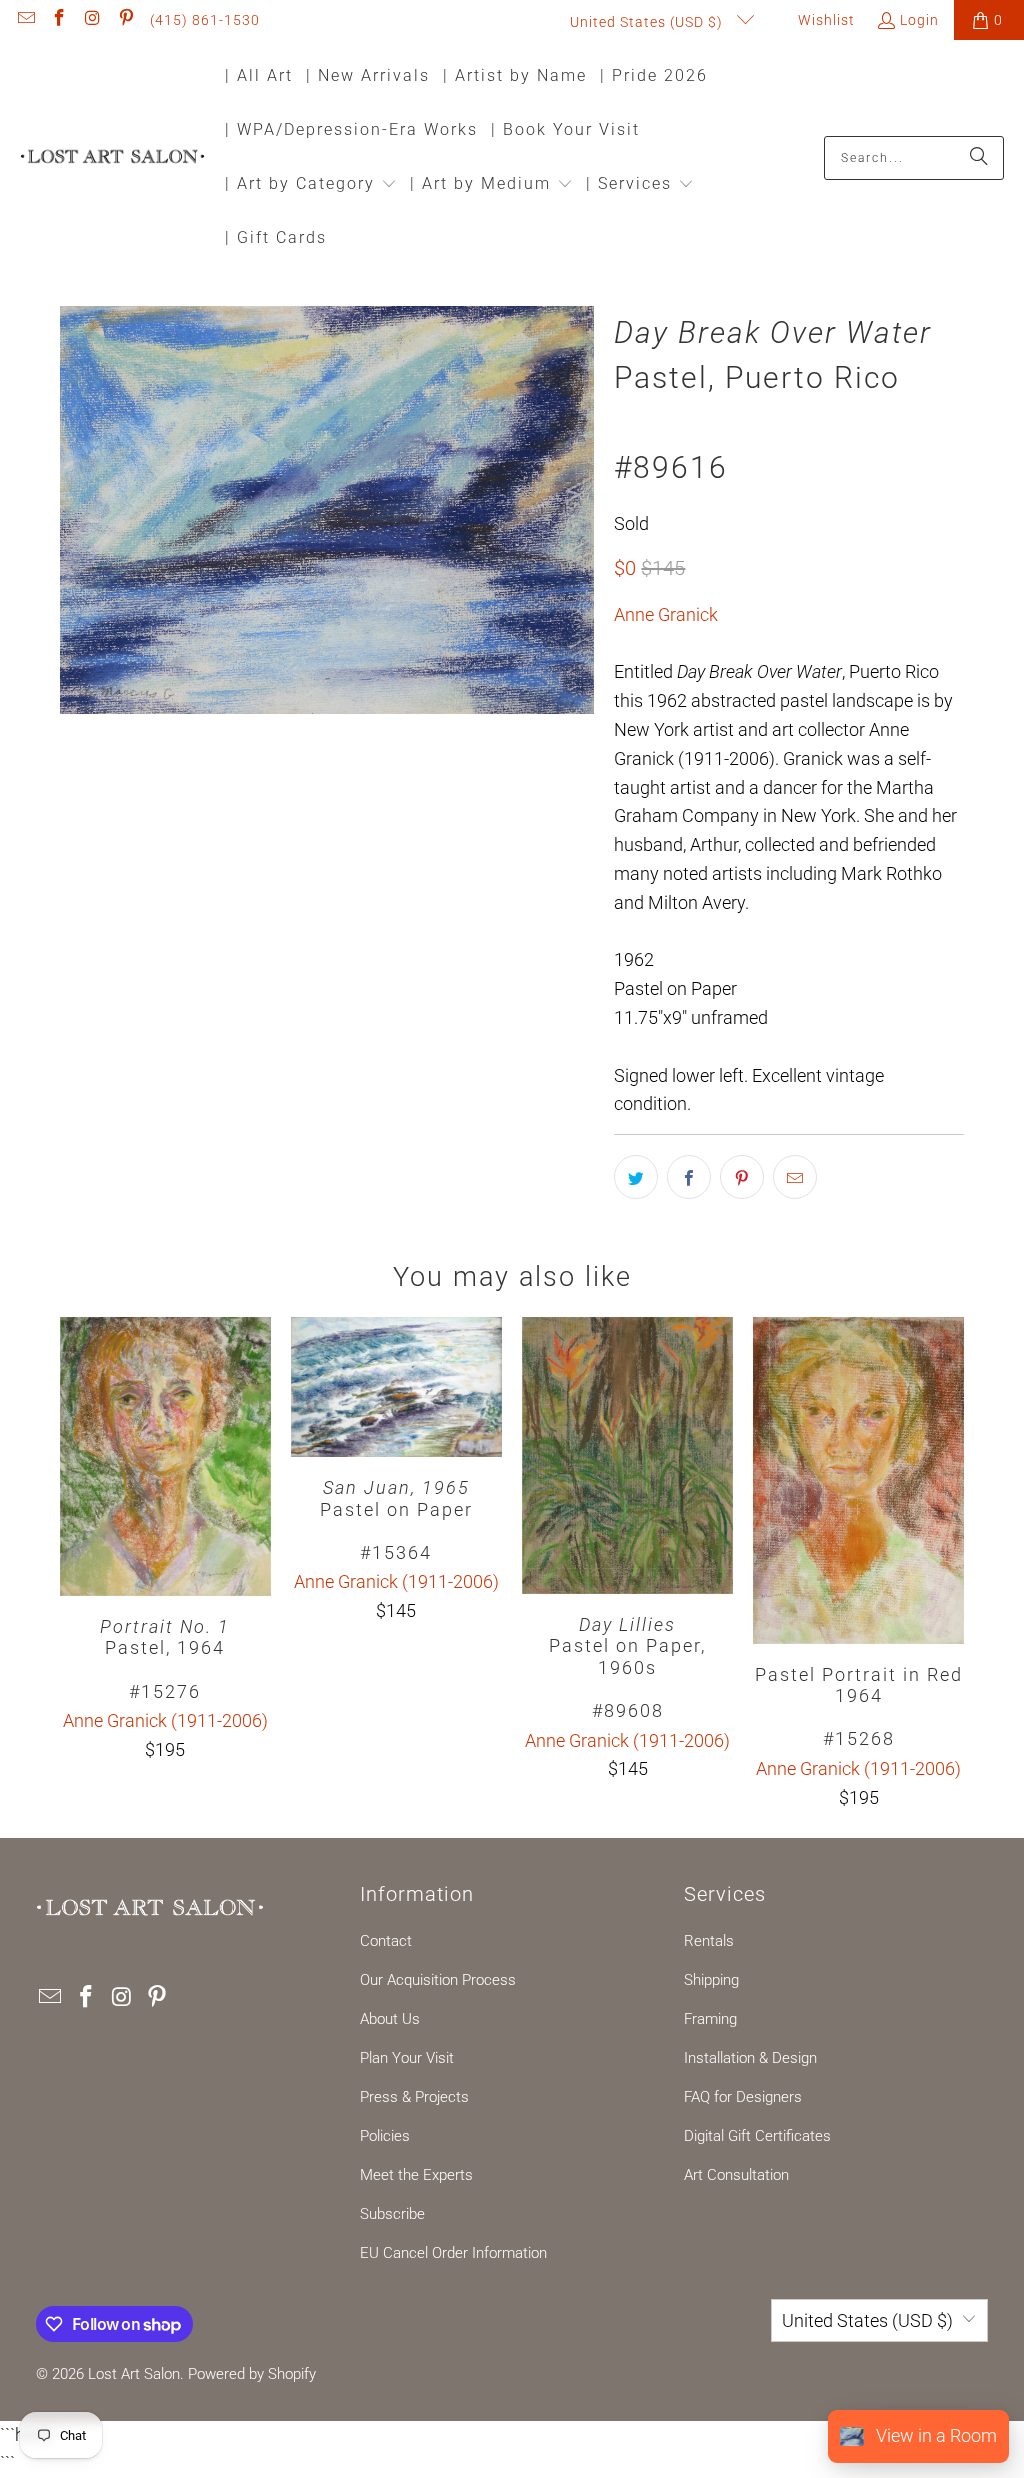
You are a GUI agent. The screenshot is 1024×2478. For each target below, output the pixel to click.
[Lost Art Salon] (112, 157)
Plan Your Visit (407, 2058)
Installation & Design (750, 2058)
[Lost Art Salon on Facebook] (59, 20)
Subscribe (392, 2214)
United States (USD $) (648, 22)
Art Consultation (736, 2175)
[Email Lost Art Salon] (25, 20)
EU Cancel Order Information (453, 2253)
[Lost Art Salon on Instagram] (92, 20)
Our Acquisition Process (438, 1980)
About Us (390, 2019)
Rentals (709, 1941)
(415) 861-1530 (205, 20)
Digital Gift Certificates (757, 2136)
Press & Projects (414, 2097)
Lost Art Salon (134, 2374)
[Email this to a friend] (795, 1177)
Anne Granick (666, 614)
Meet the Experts (416, 2175)
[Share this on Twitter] (636, 1177)
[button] (311, 185)
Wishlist (824, 20)
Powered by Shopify (252, 2374)
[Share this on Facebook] (689, 1177)
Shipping (711, 1980)
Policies (385, 2136)
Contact (386, 1941)
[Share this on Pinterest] (742, 1177)
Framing (710, 2019)
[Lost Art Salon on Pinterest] (126, 20)
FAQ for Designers (743, 2097)
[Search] (979, 158)
